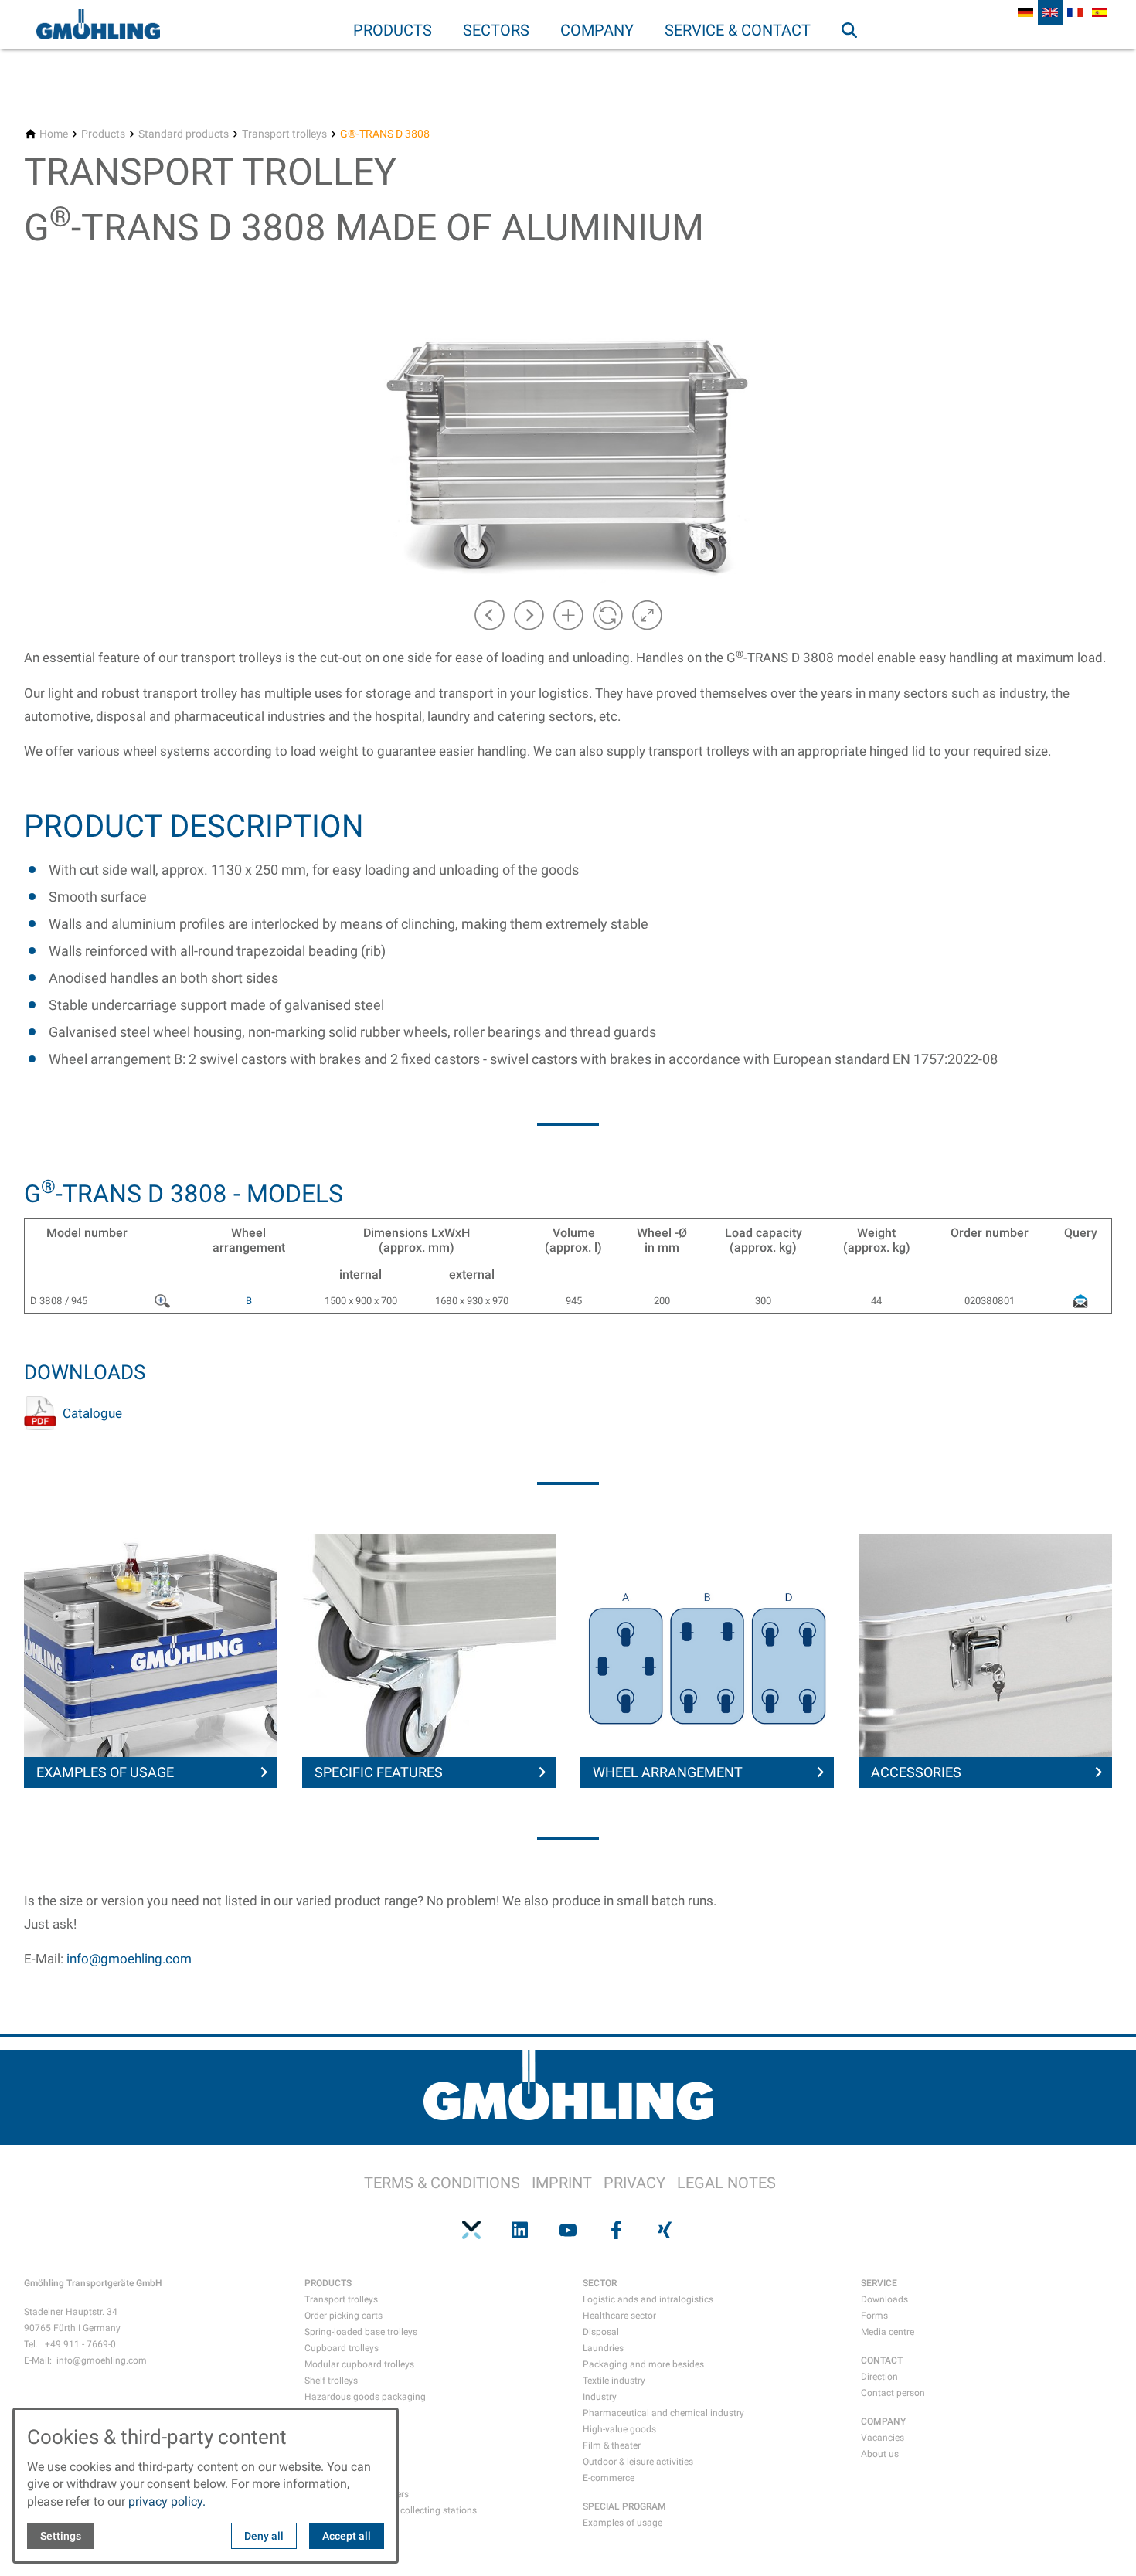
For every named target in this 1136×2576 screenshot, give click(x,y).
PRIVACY (634, 2183)
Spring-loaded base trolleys (361, 2332)
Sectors (496, 30)
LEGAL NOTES (726, 2183)
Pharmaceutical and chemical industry (663, 2413)
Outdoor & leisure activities (638, 2462)
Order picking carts (344, 2316)
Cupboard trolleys (342, 2348)
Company (597, 30)
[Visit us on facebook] (616, 2230)
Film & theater (612, 2445)
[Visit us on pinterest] (471, 2230)
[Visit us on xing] (665, 2230)
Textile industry (614, 2381)
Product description (194, 826)
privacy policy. (167, 2501)
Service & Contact (738, 30)
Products (393, 30)
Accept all (347, 2536)
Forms (874, 2316)
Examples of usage (622, 2523)
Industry (600, 2397)
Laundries (603, 2348)
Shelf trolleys (331, 2381)
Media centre (888, 2332)
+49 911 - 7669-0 (80, 2344)
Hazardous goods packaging (365, 2397)
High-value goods (619, 2429)
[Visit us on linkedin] (519, 2230)
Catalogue (92, 1413)
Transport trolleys (341, 2299)
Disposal (601, 2332)
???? (1080, 1298)
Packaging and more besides (643, 2364)
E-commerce (609, 2478)
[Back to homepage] (98, 25)
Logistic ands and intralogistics (648, 2299)
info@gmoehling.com (129, 1959)
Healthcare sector (619, 2316)
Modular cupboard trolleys (359, 2364)
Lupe (171, 1298)
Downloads (884, 2299)
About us (880, 2454)
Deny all (264, 2536)
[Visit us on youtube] (568, 2230)
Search (856, 61)
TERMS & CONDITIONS (442, 2183)
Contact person (893, 2393)
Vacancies (883, 2438)
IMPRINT (562, 2183)
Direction (879, 2377)
